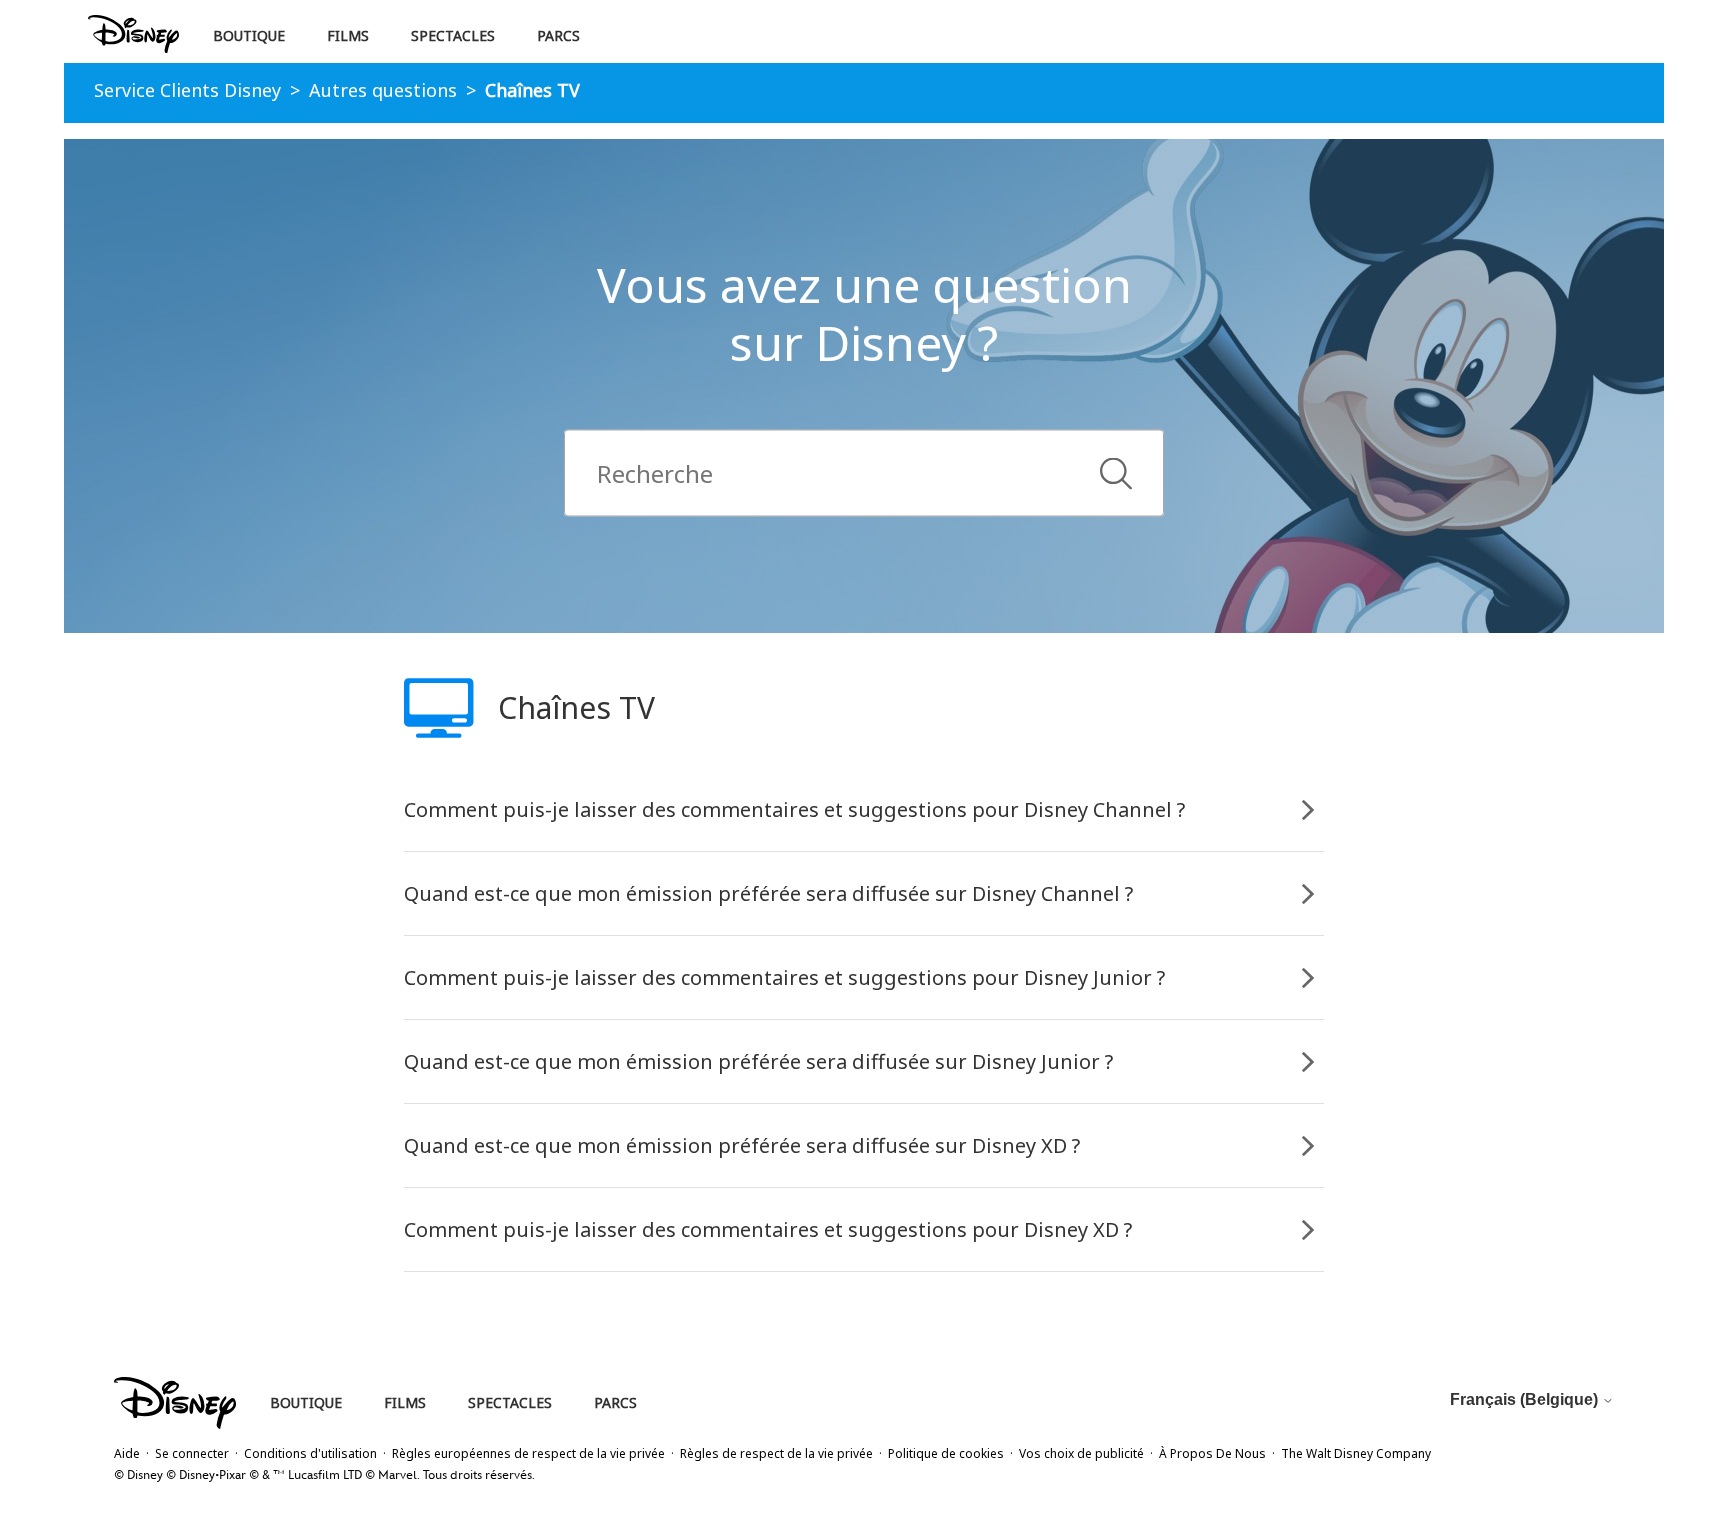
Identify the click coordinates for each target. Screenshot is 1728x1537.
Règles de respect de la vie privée (776, 1453)
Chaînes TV (532, 90)
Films (348, 35)
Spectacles (453, 35)
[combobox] (864, 473)
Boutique (249, 35)
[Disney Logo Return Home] (133, 34)
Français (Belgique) (1526, 1399)
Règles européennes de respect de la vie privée (528, 1453)
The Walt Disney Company (1356, 1453)
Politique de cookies (946, 1453)
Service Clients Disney (187, 90)
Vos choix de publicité (1081, 1453)
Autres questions (383, 90)
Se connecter (192, 1453)
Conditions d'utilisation (310, 1453)
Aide (127, 1453)
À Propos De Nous (1212, 1453)
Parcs (558, 35)
